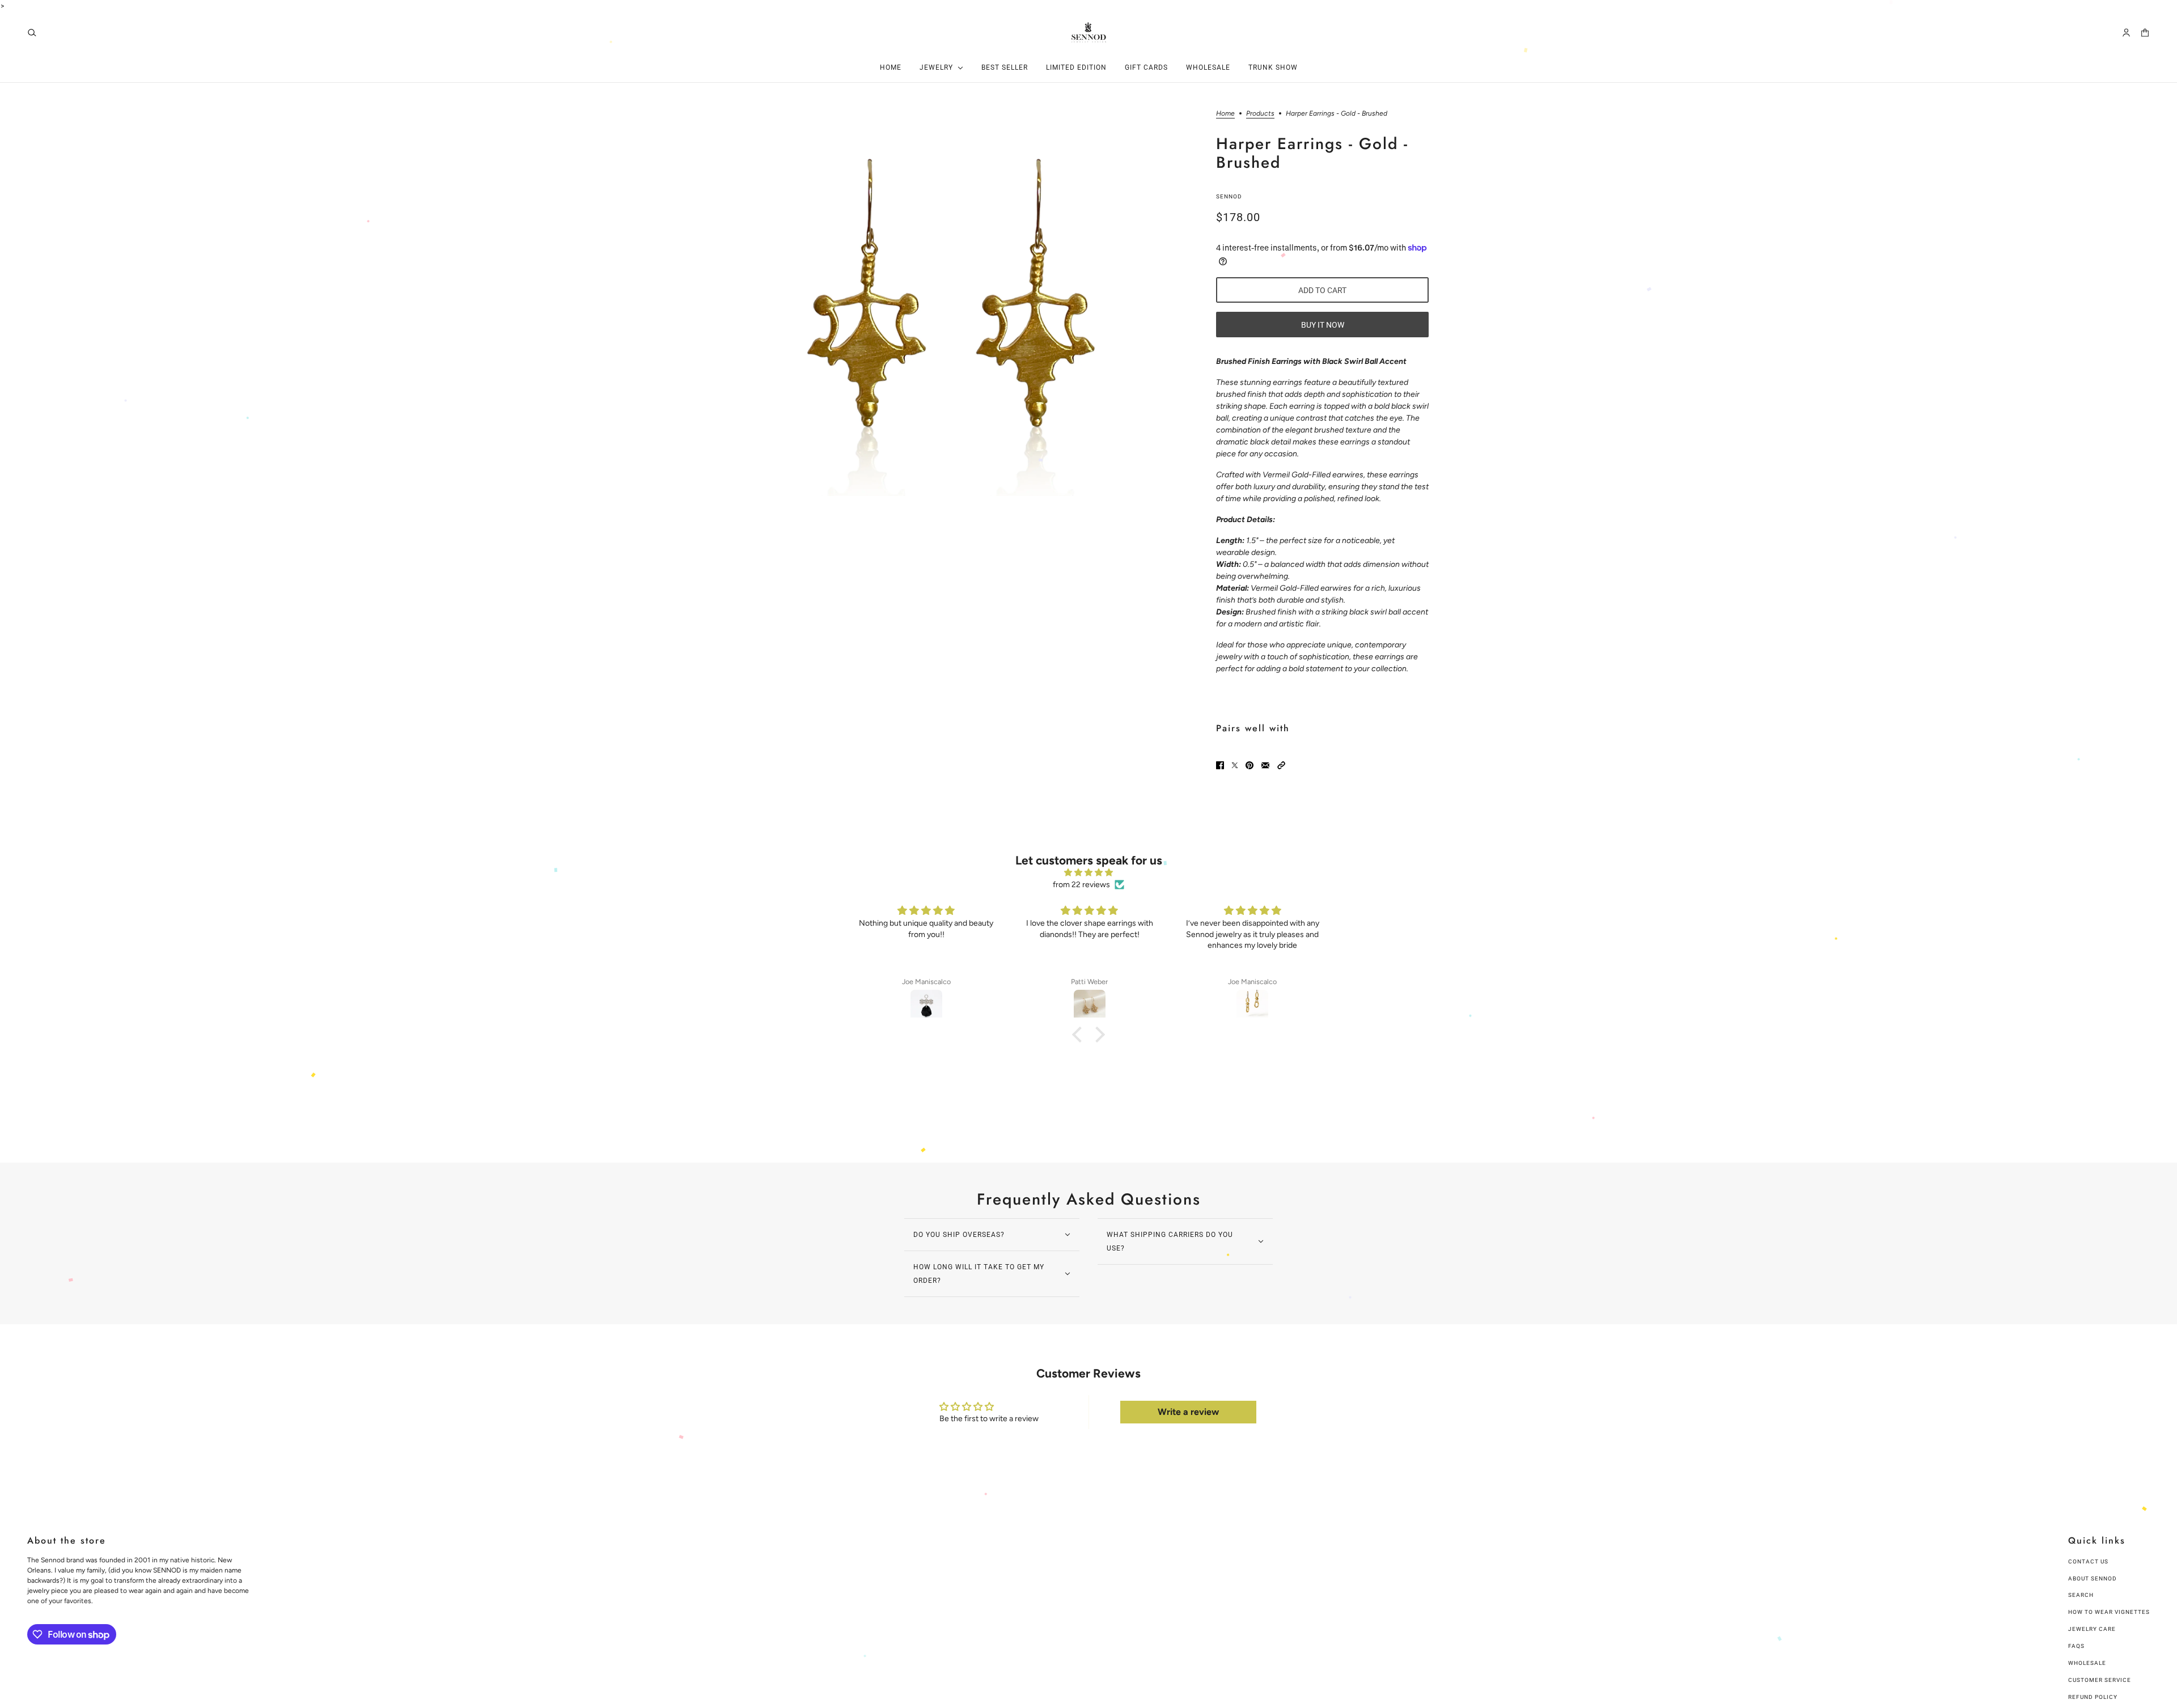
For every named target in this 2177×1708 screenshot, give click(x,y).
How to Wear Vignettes (2109, 1612)
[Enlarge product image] (941, 303)
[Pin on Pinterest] (1250, 765)
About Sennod (2093, 1578)
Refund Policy (2093, 1697)
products (1260, 114)
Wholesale (2087, 1663)
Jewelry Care (2092, 1629)
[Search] (32, 33)
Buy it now (1323, 325)
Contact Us (2088, 1561)
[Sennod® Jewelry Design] (1089, 32)
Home (1225, 114)
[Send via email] (1265, 765)
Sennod (1229, 196)
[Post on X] (1235, 765)
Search (2081, 1595)
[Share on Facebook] (1220, 765)
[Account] (2126, 33)
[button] (1281, 765)
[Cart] (2145, 33)
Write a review (1188, 1412)
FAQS (2076, 1646)
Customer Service (2100, 1680)
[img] (1088, 872)
